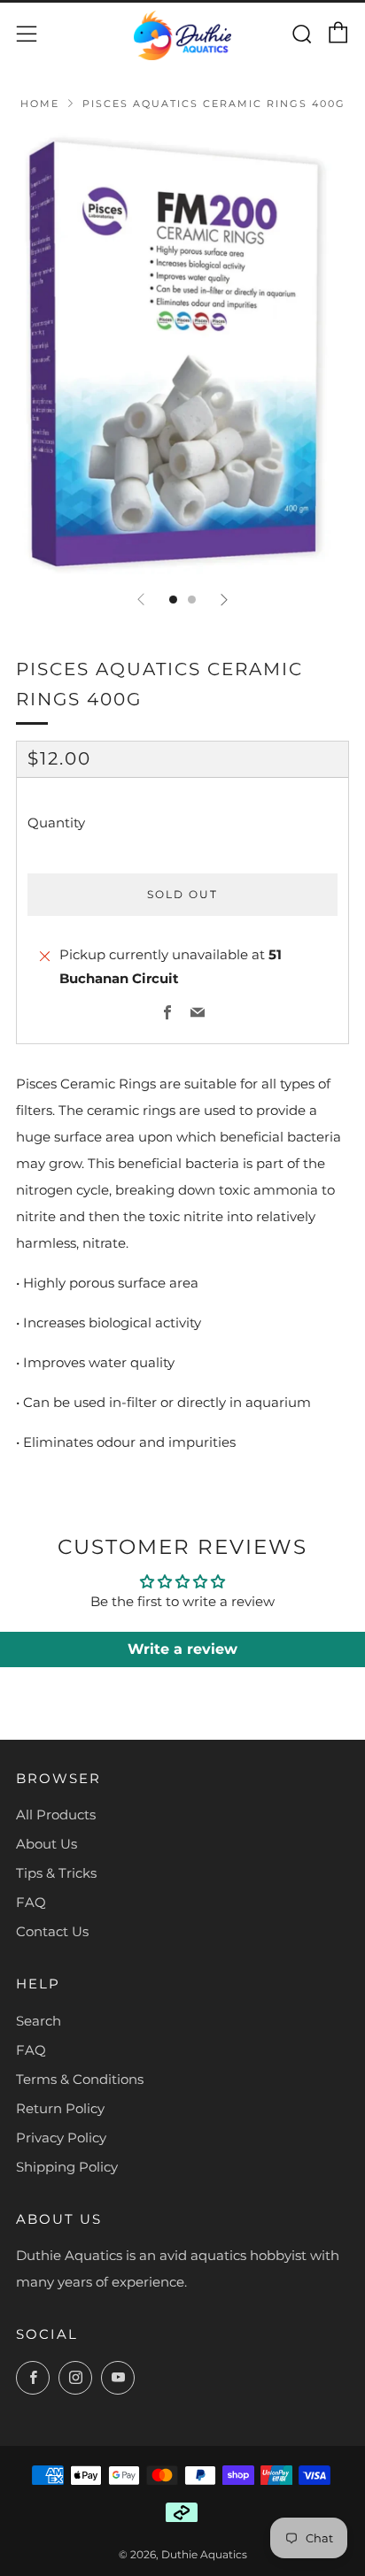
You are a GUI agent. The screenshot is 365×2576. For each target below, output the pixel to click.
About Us (47, 1844)
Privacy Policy (61, 2138)
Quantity (56, 823)
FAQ (31, 1902)
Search (39, 2021)
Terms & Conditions (80, 2079)
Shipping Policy (67, 2167)
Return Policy (60, 2108)
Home (40, 104)
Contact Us (52, 1931)
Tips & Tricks (56, 1873)
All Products (56, 1815)
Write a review (182, 1649)
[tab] (173, 600)
